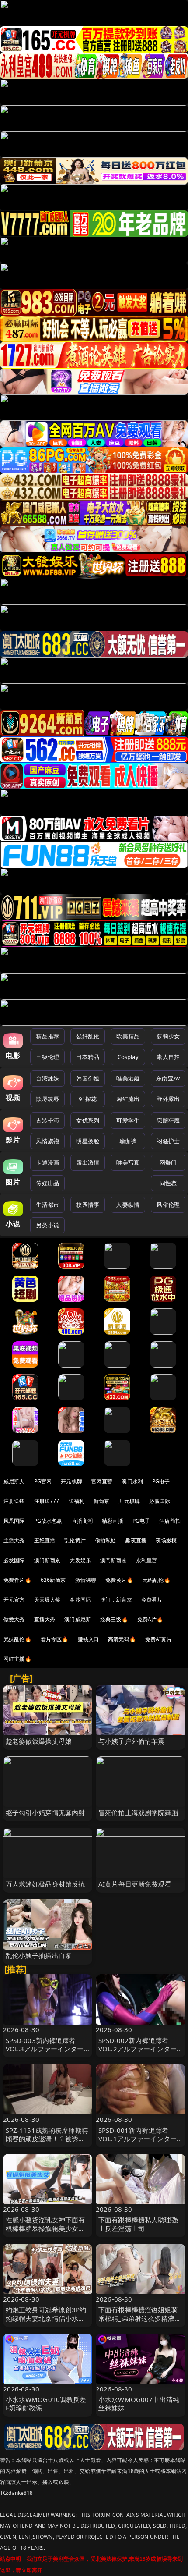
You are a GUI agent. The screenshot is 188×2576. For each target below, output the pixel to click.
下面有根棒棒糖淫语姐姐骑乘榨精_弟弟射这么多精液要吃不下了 (140, 2318)
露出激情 (88, 1162)
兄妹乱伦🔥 (17, 1639)
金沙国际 (80, 1600)
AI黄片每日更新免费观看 (135, 1884)
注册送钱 (14, 1501)
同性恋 (168, 1183)
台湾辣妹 (47, 1078)
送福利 (77, 1501)
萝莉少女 (168, 1036)
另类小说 (47, 1225)
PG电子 (161, 1481)
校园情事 (88, 1205)
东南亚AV (168, 1078)
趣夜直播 (136, 1540)
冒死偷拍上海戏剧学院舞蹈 (138, 1812)
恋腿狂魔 (168, 1120)
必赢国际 (160, 1501)
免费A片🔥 (150, 1619)
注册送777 (47, 1501)
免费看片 (152, 1600)
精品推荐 (47, 1036)
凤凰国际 (14, 1521)
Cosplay (128, 1057)
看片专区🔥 (55, 1639)
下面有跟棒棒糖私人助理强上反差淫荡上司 (138, 2224)
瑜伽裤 (128, 1141)
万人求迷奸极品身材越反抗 (45, 1884)
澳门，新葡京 (116, 1600)
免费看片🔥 (17, 1580)
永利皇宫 (147, 1560)
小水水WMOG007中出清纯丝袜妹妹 (139, 2404)
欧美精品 (128, 1036)
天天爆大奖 (47, 1600)
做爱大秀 (14, 1619)
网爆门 (168, 1162)
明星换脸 (88, 1141)
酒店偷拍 (170, 1521)
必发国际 (14, 1560)
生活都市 (47, 1205)
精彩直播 (113, 1521)
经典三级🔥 (114, 1619)
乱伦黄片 (75, 1540)
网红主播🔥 (17, 1659)
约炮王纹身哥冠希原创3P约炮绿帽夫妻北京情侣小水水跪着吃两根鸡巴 (46, 2318)
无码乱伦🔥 (157, 1580)
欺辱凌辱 (47, 1099)
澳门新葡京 (47, 1560)
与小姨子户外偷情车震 (132, 1741)
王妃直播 (45, 1540)
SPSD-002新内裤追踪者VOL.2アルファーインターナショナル (138, 2049)
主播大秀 (14, 1540)
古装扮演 (47, 1120)
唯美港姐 (128, 1078)
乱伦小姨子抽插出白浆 (39, 1955)
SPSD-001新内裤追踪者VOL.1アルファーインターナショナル (138, 2139)
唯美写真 (128, 1162)
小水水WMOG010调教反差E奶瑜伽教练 (46, 2404)
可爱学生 (128, 1120)
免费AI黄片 (158, 1639)
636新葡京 (53, 1580)
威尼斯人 (14, 1481)
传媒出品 (47, 1183)
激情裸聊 (86, 1580)
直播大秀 (45, 1619)
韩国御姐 (88, 1078)
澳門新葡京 (113, 1560)
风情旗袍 (47, 1141)
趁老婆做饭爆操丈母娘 (39, 1741)
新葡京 (101, 1501)
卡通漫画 (47, 1162)
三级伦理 (47, 1057)
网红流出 (128, 1099)
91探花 (88, 1099)
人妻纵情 (128, 1205)
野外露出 (168, 1099)
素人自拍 (168, 1057)
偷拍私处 (106, 1540)
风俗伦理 (168, 1205)
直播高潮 (82, 1521)
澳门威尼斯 (78, 1619)
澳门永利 (132, 1481)
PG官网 (43, 1481)
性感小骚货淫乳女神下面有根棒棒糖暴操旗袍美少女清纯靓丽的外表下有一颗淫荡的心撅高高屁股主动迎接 (45, 2232)
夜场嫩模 (166, 1540)
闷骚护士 (168, 1141)
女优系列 (88, 1120)
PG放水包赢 (48, 1521)
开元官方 (14, 1600)
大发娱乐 (80, 1560)
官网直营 (102, 1481)
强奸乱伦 (88, 1036)
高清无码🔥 (122, 1639)
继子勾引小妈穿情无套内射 (45, 1812)
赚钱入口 (89, 1639)
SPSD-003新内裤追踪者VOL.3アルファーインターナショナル (45, 2049)
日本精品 (88, 1057)
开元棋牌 (71, 1481)
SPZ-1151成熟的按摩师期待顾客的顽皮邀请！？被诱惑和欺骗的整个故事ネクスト (47, 2139)
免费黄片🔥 (119, 1580)
